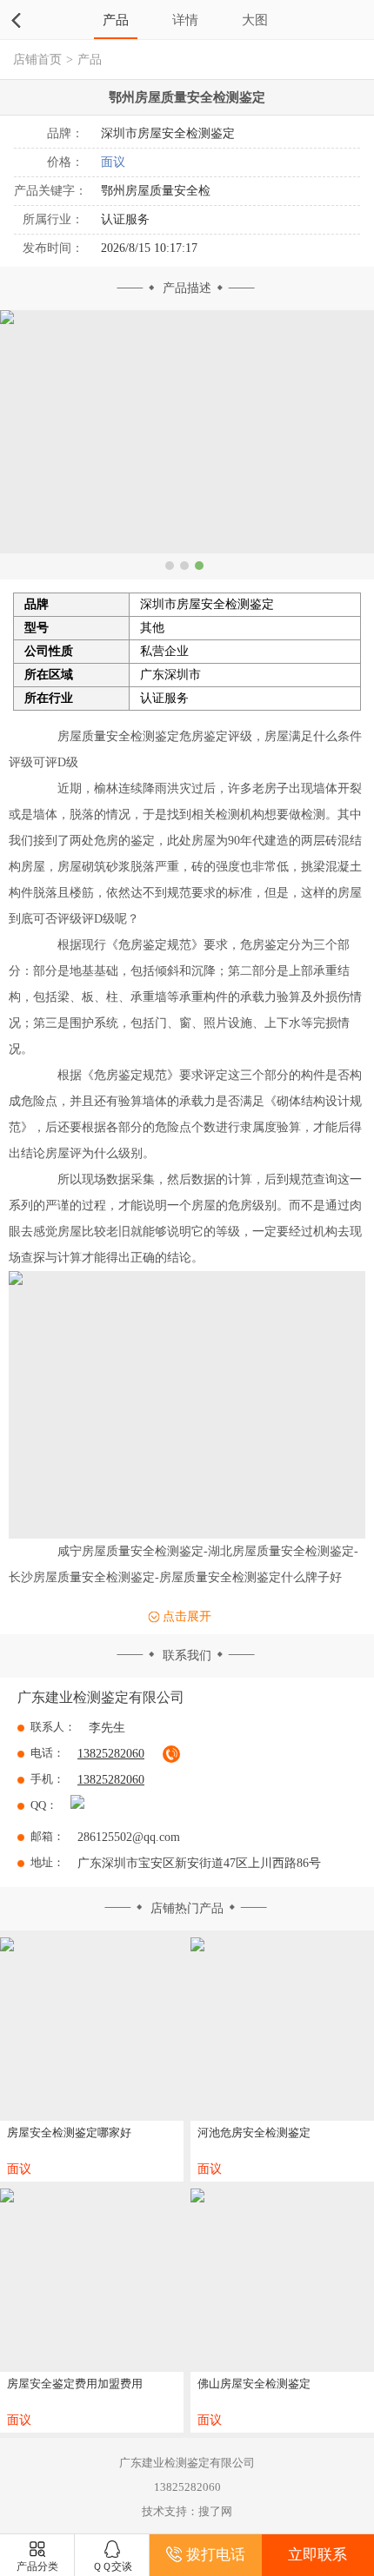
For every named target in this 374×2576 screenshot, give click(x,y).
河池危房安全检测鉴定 (254, 2132)
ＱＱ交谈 (112, 2566)
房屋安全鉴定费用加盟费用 (75, 2384)
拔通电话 (171, 1754)
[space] (92, 2029)
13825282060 (111, 1780)
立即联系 (317, 2555)
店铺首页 (37, 60)
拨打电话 (216, 2555)
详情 (185, 20)
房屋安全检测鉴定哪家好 (69, 2132)
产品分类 (37, 2566)
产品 (116, 20)
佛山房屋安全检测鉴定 (254, 2384)
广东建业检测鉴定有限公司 (101, 1697)
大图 (255, 20)
